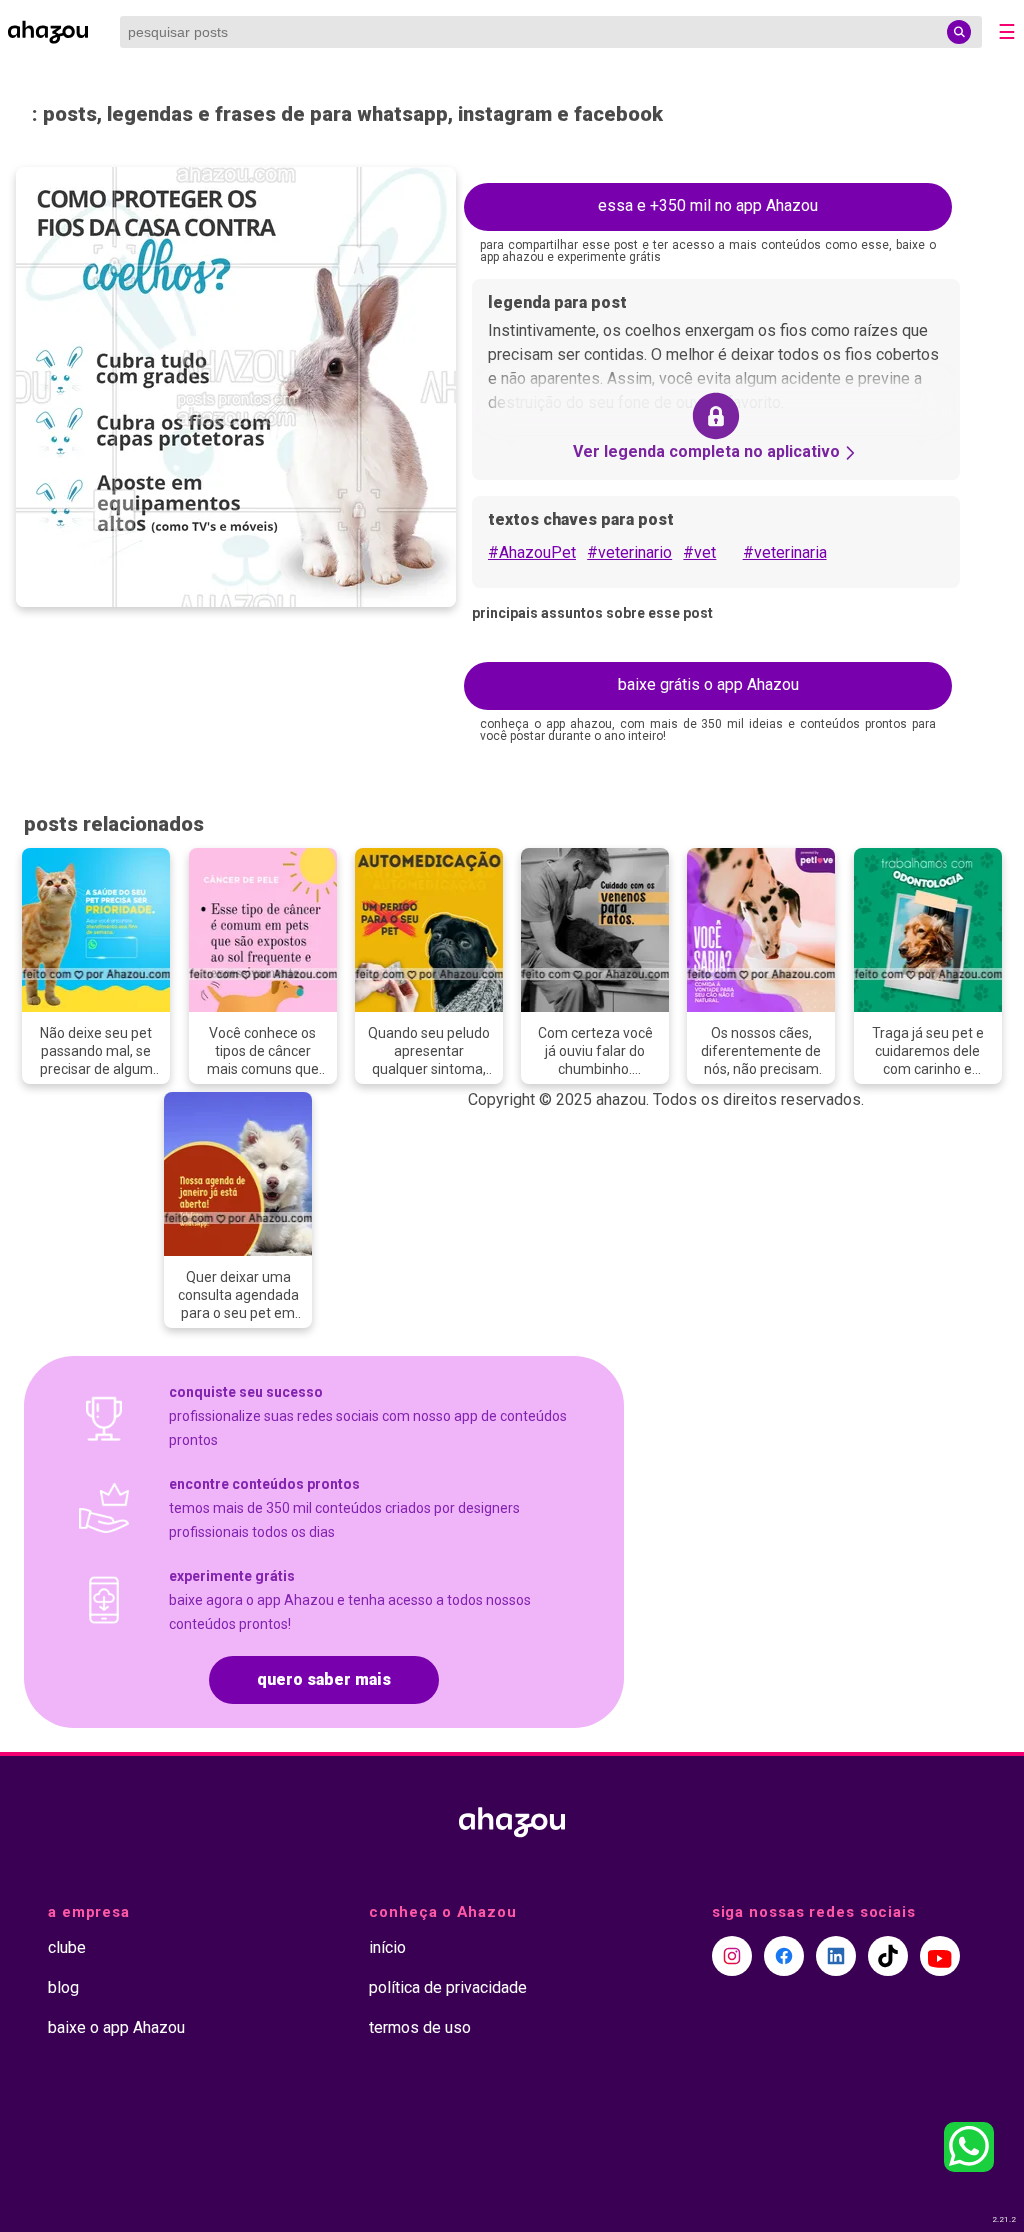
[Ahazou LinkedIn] (836, 1956)
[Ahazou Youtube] (940, 1956)
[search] (959, 32)
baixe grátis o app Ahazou (708, 684)
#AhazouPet (532, 552)
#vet (699, 552)
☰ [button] (1007, 32)
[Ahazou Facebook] (784, 1956)
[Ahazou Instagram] (732, 1956)
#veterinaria (785, 552)
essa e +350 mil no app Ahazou (708, 205)
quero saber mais (324, 1679)
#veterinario (629, 552)
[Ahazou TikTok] (888, 1956)
